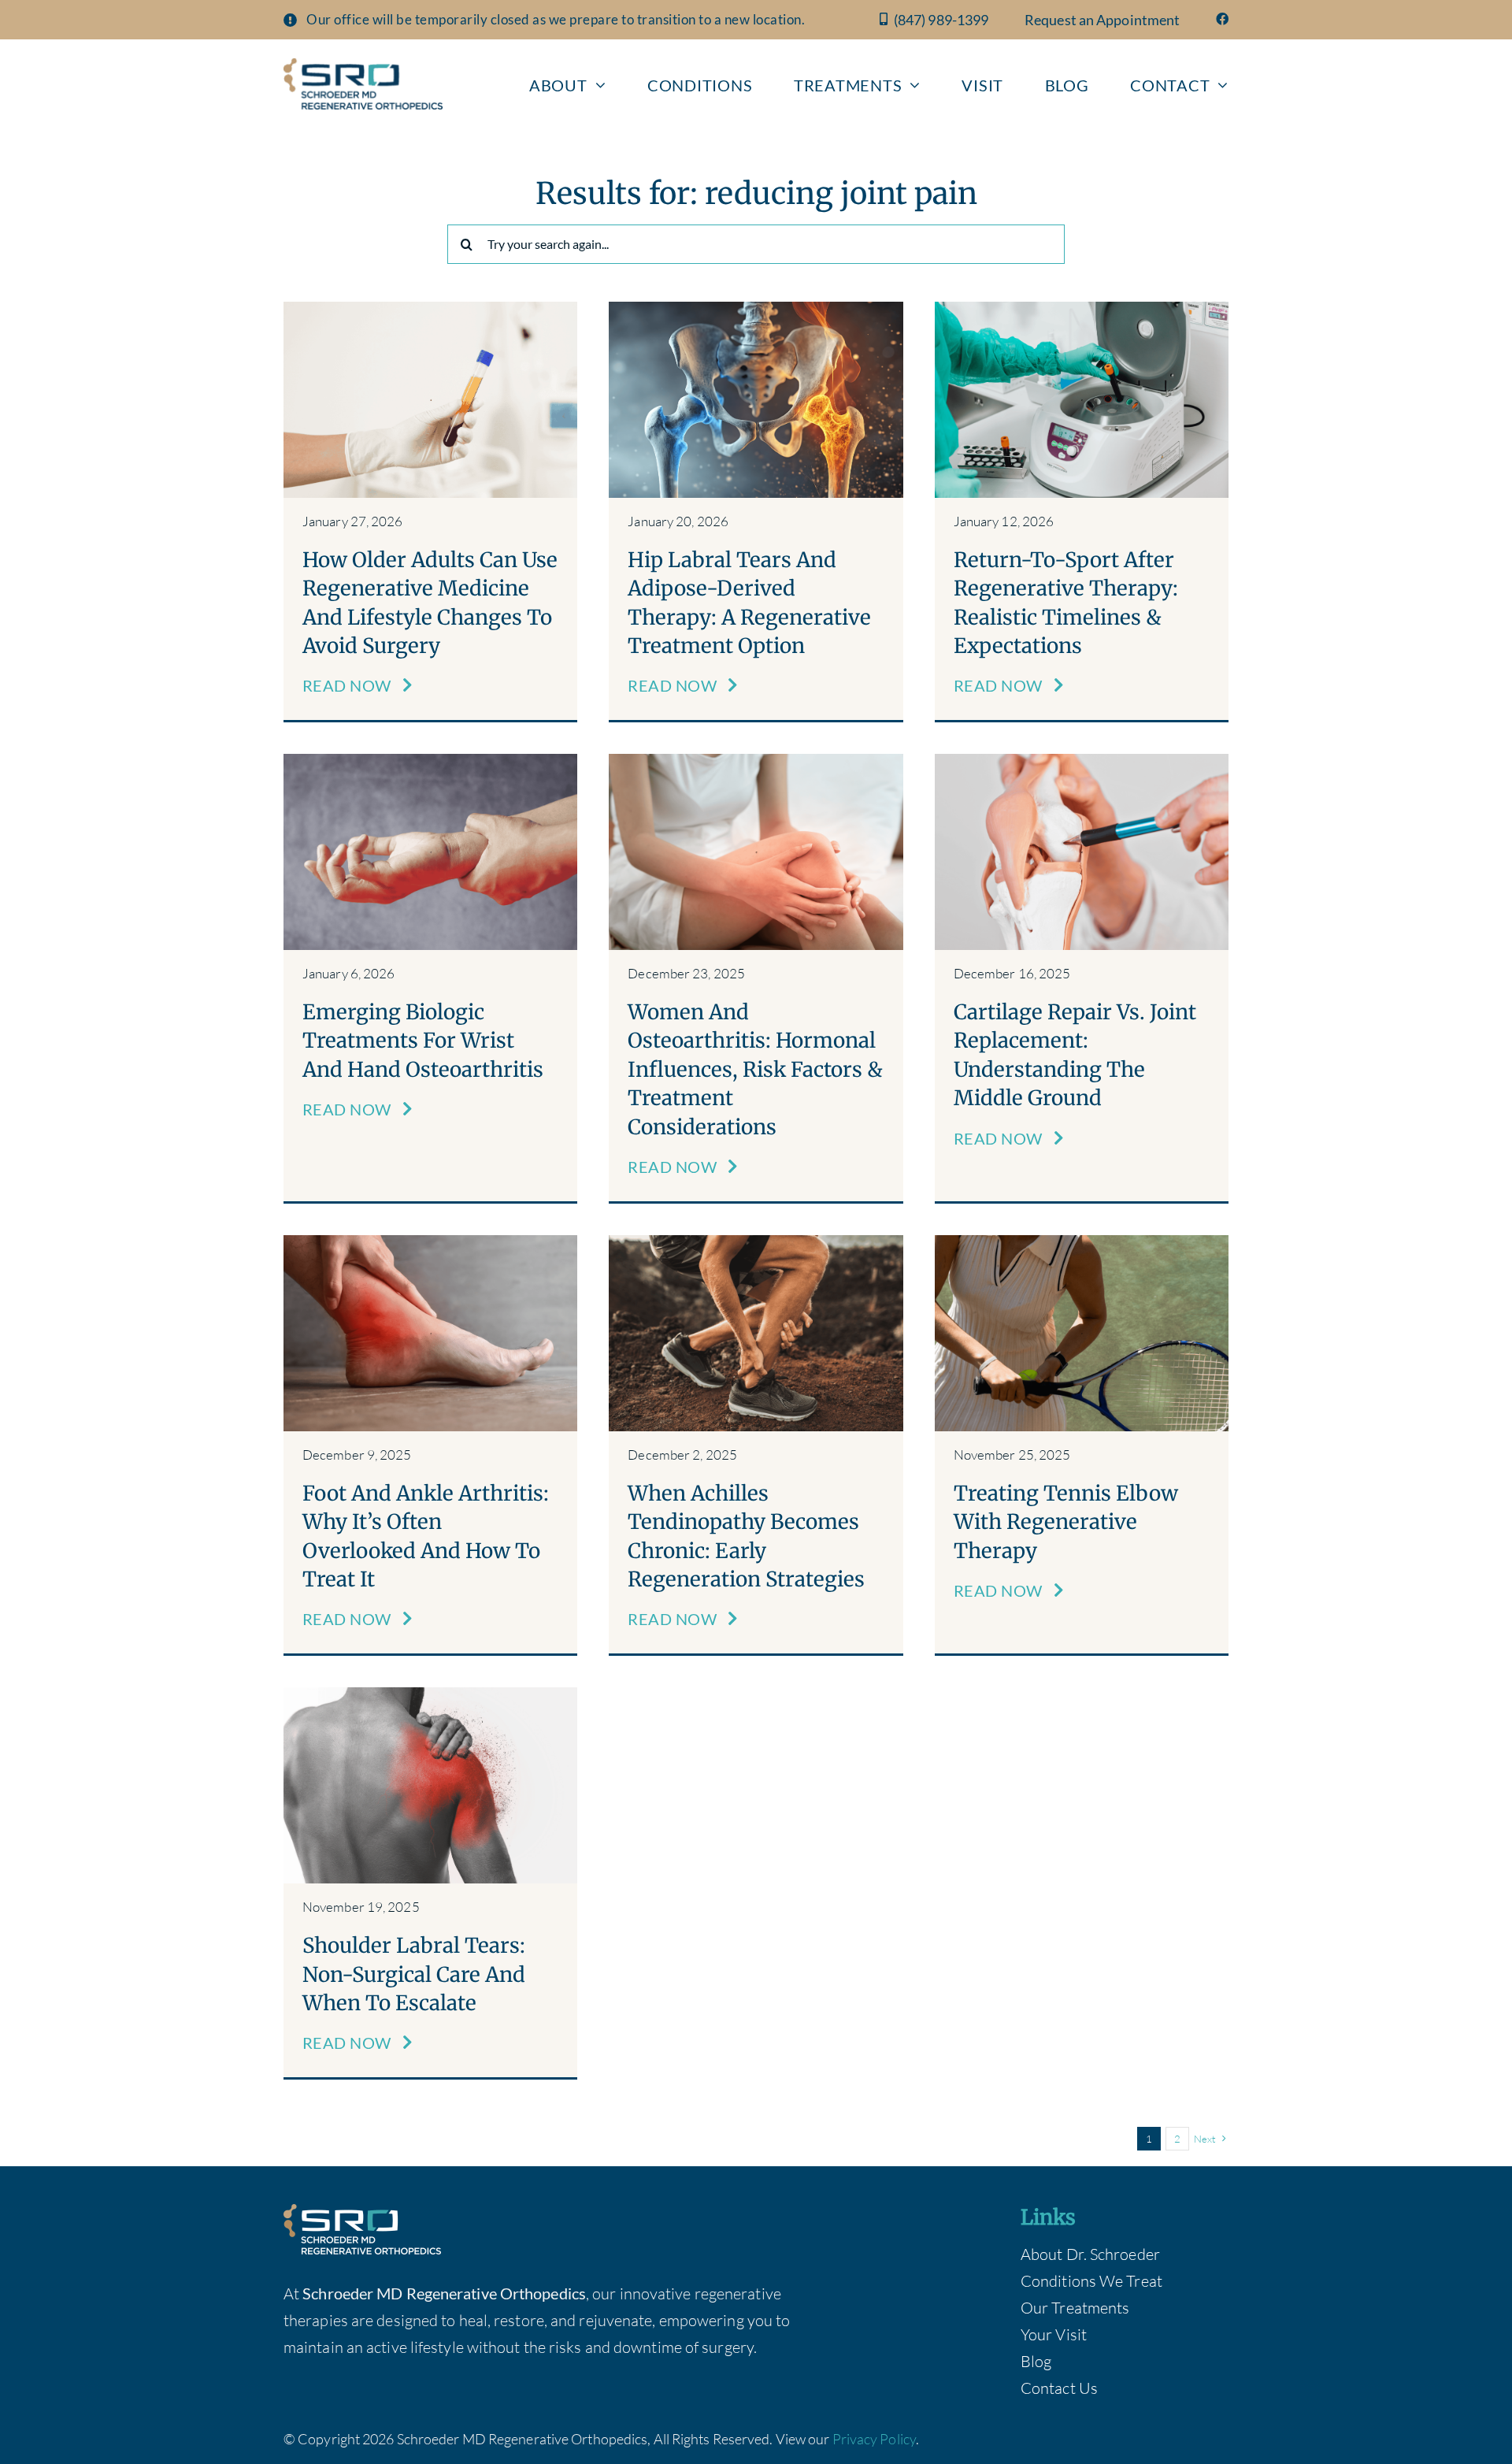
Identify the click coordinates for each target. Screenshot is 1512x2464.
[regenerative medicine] (430, 309)
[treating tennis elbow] (1082, 1243)
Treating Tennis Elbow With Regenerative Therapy (1066, 1522)
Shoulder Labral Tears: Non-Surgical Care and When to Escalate (414, 1974)
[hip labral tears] (756, 309)
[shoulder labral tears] (430, 1695)
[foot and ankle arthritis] (430, 1243)
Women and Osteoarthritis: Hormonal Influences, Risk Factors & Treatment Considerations (755, 1069)
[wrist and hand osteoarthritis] (430, 761)
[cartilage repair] (1082, 761)
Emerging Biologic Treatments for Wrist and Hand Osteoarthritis (423, 1041)
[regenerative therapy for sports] (1082, 309)
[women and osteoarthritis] (756, 761)
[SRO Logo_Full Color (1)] (363, 66)
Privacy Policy (874, 2439)
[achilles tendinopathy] (756, 1243)
